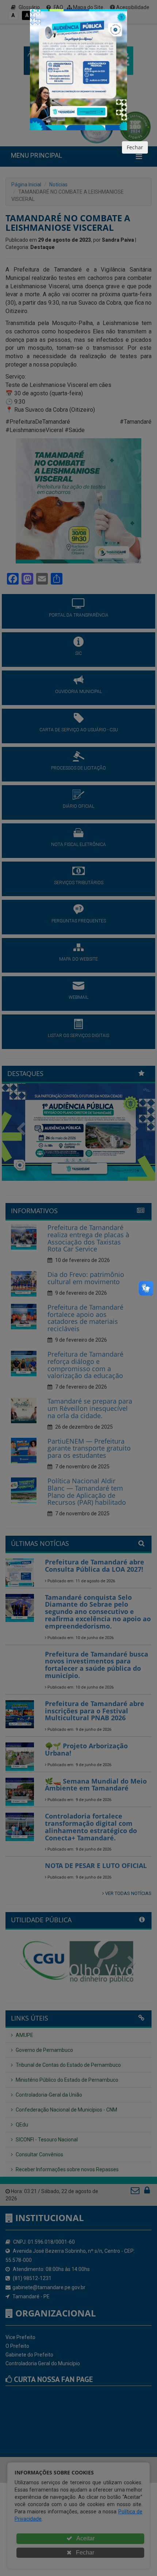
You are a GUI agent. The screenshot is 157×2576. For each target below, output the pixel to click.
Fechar (135, 147)
